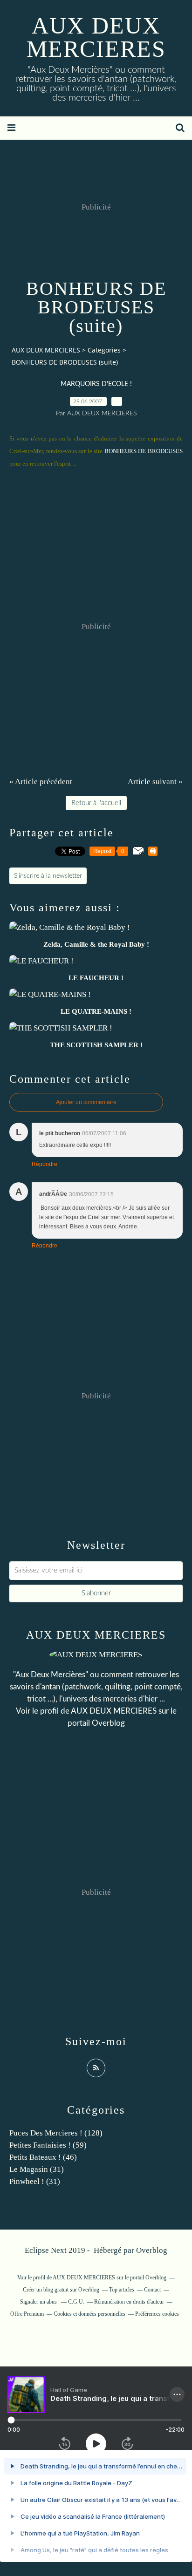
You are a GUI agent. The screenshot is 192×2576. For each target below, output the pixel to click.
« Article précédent (41, 782)
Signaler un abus (39, 2302)
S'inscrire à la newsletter (48, 876)
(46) (43, 2157)
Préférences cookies (157, 2314)
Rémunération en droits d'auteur (129, 2302)
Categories (104, 350)
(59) (48, 2145)
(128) (56, 2133)
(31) (37, 2169)
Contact (152, 2290)
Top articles (122, 2290)
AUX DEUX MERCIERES (96, 37)
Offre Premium (27, 2314)
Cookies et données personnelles (89, 2314)
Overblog (152, 2250)
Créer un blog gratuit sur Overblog (61, 2290)
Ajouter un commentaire (86, 1102)
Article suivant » (155, 782)
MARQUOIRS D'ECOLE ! (96, 384)
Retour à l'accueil (96, 803)
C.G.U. (76, 2302)
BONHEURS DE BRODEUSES (144, 451)
